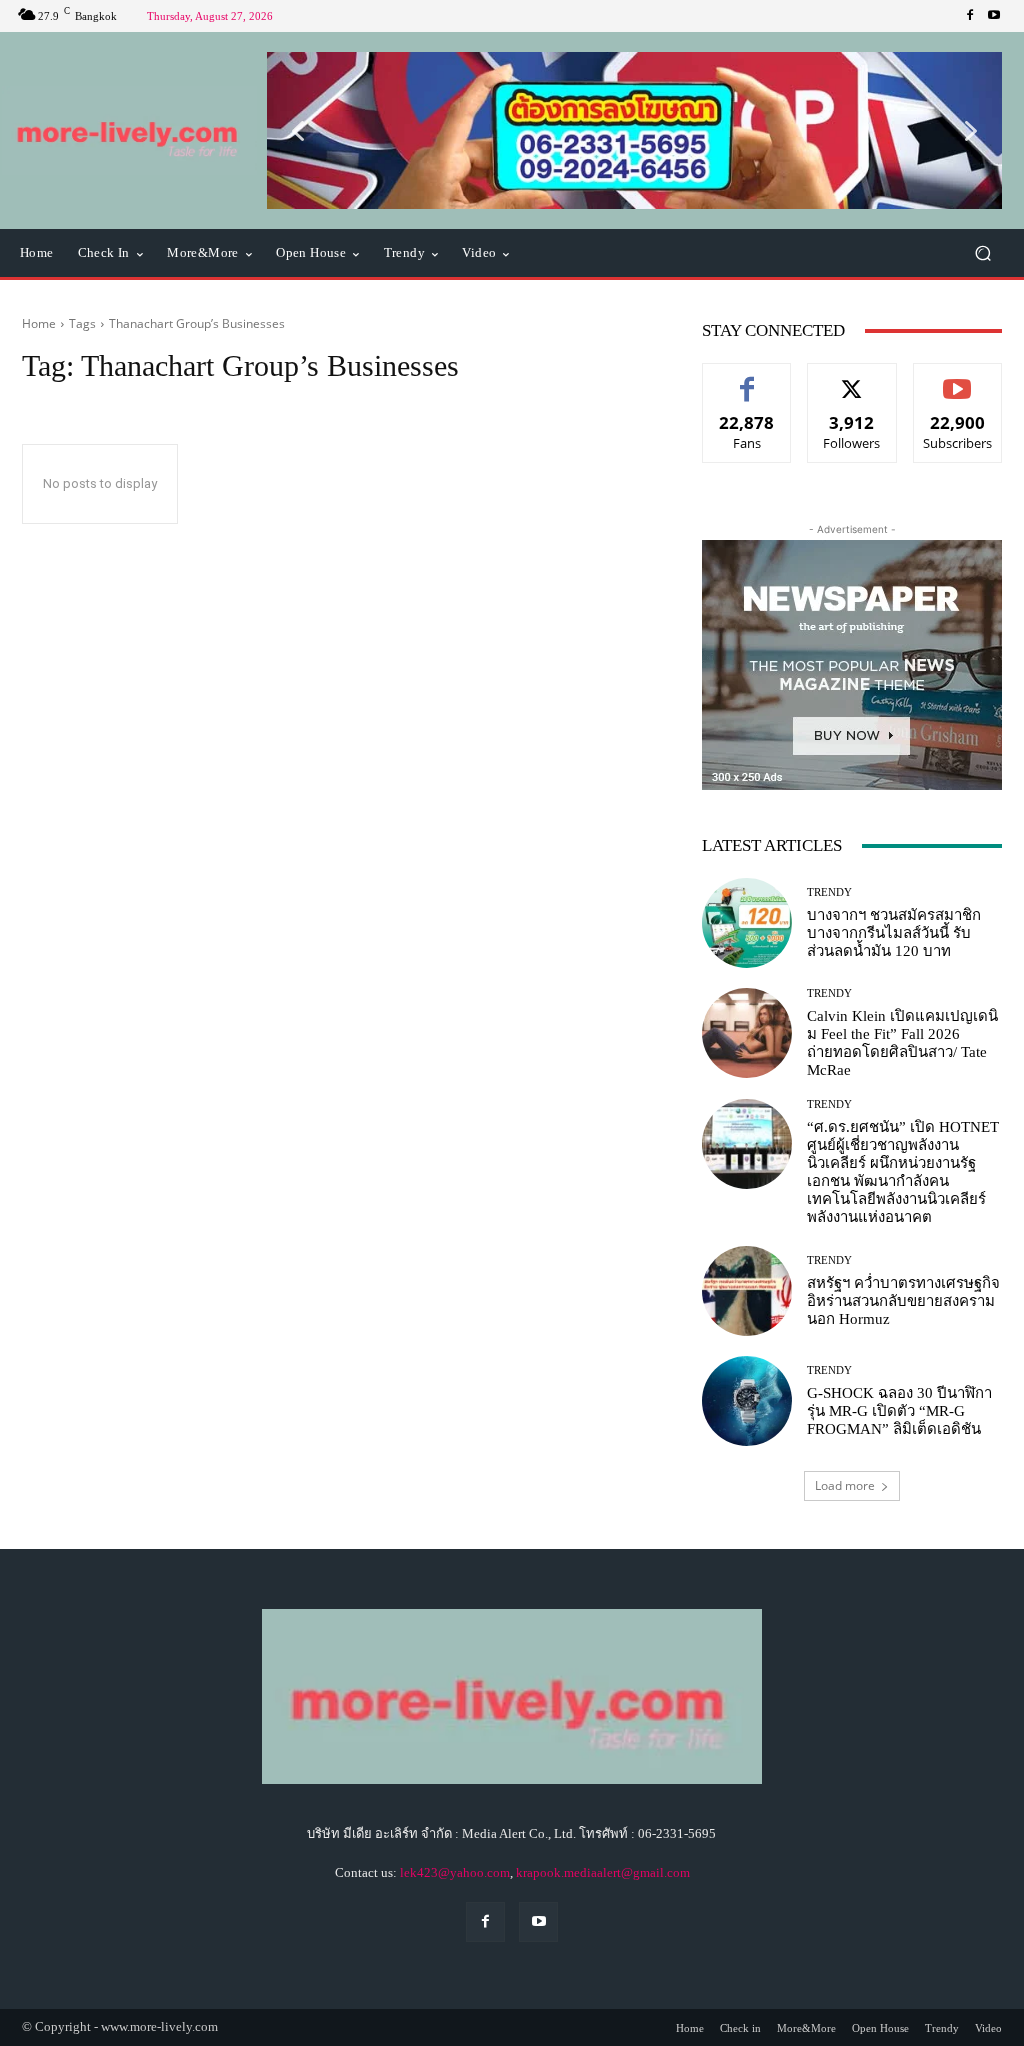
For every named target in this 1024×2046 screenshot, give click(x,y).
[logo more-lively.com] (129, 131)
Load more (845, 1485)
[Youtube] (994, 16)
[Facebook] (970, 16)
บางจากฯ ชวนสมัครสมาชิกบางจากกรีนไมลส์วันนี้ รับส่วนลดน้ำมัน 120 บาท (894, 933)
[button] (634, 130)
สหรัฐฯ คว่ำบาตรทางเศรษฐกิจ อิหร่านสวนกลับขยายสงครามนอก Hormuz (903, 1301)
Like (747, 378)
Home (39, 323)
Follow (852, 378)
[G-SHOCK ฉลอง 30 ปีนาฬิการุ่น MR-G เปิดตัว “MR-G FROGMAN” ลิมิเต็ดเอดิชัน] (747, 1401)
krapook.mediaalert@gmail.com (603, 1872)
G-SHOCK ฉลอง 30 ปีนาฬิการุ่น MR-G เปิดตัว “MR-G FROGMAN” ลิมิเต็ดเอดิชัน (899, 1411)
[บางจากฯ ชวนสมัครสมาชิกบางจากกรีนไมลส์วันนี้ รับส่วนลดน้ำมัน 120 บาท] (747, 923)
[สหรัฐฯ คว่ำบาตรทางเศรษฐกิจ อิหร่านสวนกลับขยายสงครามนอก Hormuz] (747, 1291)
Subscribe (958, 378)
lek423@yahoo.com (455, 1872)
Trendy (829, 892)
